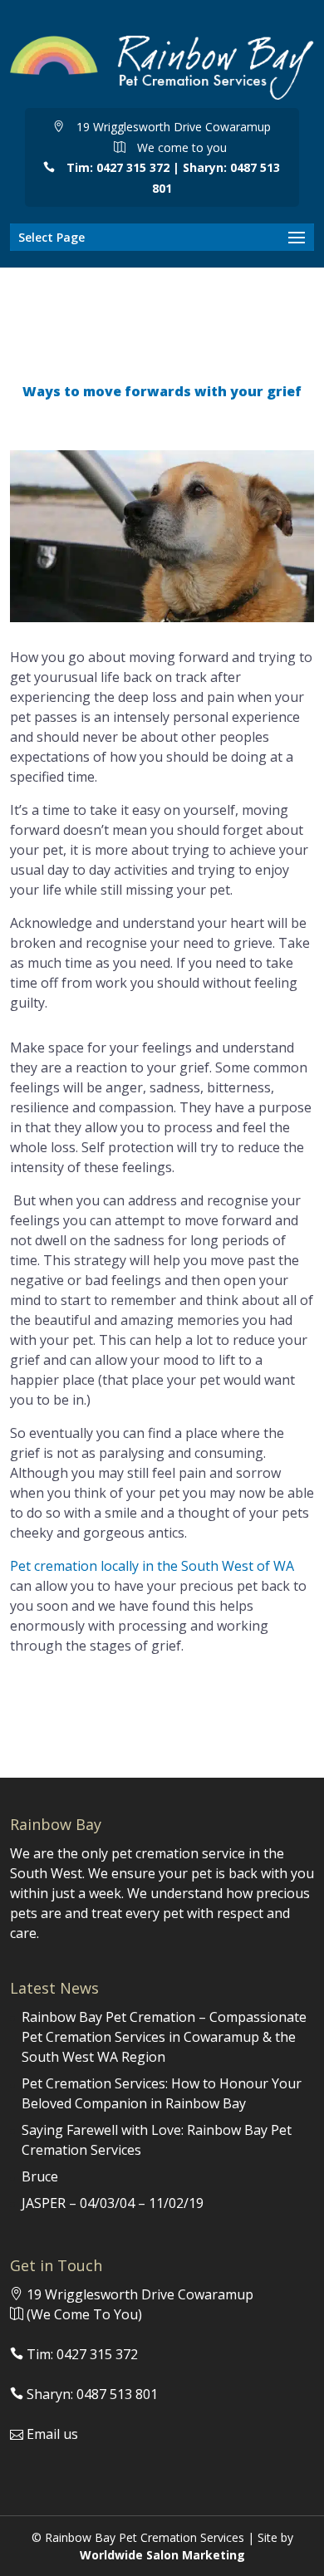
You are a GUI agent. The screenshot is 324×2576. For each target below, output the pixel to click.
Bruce (40, 2176)
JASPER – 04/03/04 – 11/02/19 (113, 2203)
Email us (52, 2434)
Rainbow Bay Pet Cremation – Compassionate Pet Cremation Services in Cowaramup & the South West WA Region (164, 2037)
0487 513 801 (117, 2394)
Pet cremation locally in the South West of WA (152, 1566)
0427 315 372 (133, 167)
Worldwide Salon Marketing (162, 2555)
